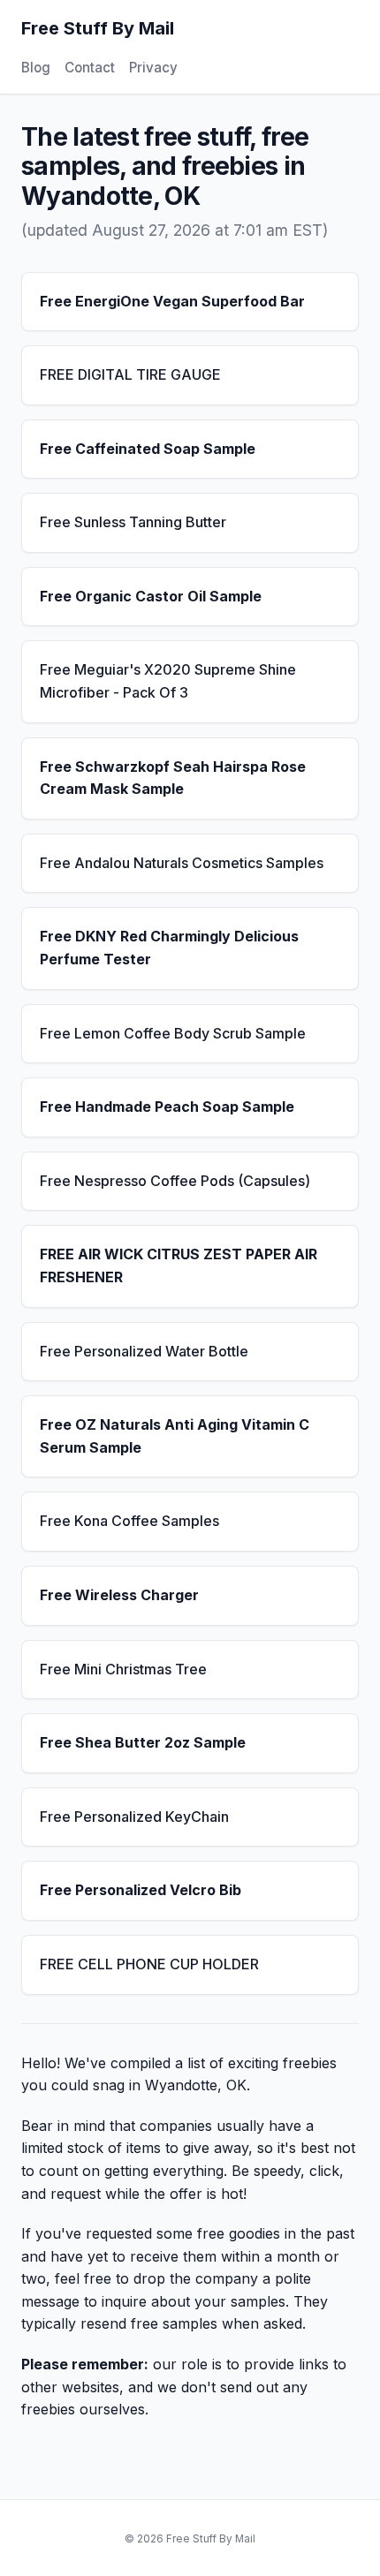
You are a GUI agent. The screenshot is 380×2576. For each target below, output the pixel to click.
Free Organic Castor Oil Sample (151, 596)
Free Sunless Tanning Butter (133, 522)
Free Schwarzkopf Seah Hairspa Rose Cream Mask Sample (173, 778)
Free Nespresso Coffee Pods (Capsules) (175, 1181)
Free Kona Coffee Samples (129, 1521)
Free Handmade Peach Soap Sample (167, 1107)
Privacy (153, 68)
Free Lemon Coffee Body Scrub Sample (173, 1033)
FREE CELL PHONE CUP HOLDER (149, 1964)
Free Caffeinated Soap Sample (148, 449)
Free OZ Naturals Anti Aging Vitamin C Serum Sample (175, 1436)
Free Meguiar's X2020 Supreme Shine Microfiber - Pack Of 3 (168, 681)
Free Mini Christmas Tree (123, 1669)
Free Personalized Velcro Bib (141, 1890)
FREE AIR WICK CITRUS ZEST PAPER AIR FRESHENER (179, 1265)
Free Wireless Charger (119, 1595)
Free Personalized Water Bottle (144, 1351)
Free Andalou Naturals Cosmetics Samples (182, 863)
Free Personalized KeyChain (134, 1817)
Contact (90, 68)
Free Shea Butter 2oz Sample (143, 1742)
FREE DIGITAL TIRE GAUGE (130, 374)
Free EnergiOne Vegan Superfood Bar (172, 301)
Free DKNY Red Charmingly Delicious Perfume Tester (169, 948)
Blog (36, 68)
